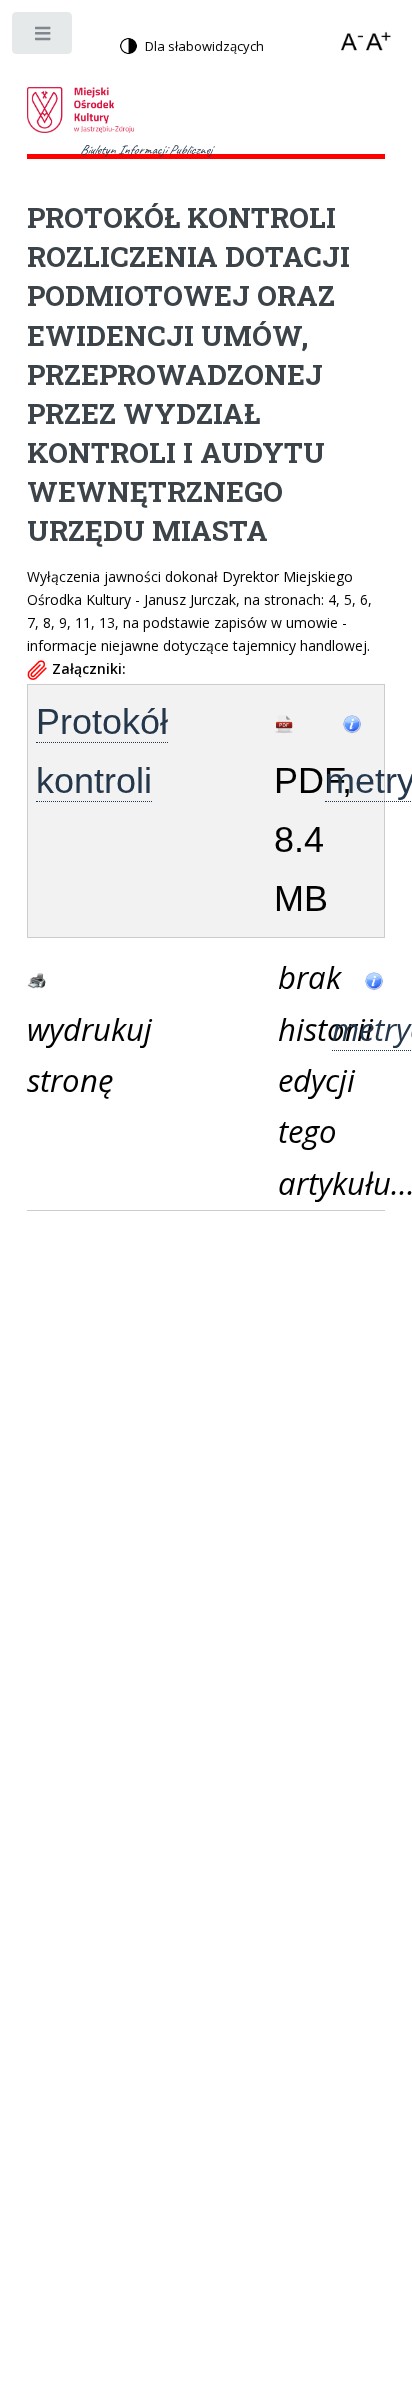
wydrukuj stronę (54, 1054)
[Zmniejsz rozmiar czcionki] (354, 41)
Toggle (43, 37)
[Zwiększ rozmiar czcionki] (379, 41)
